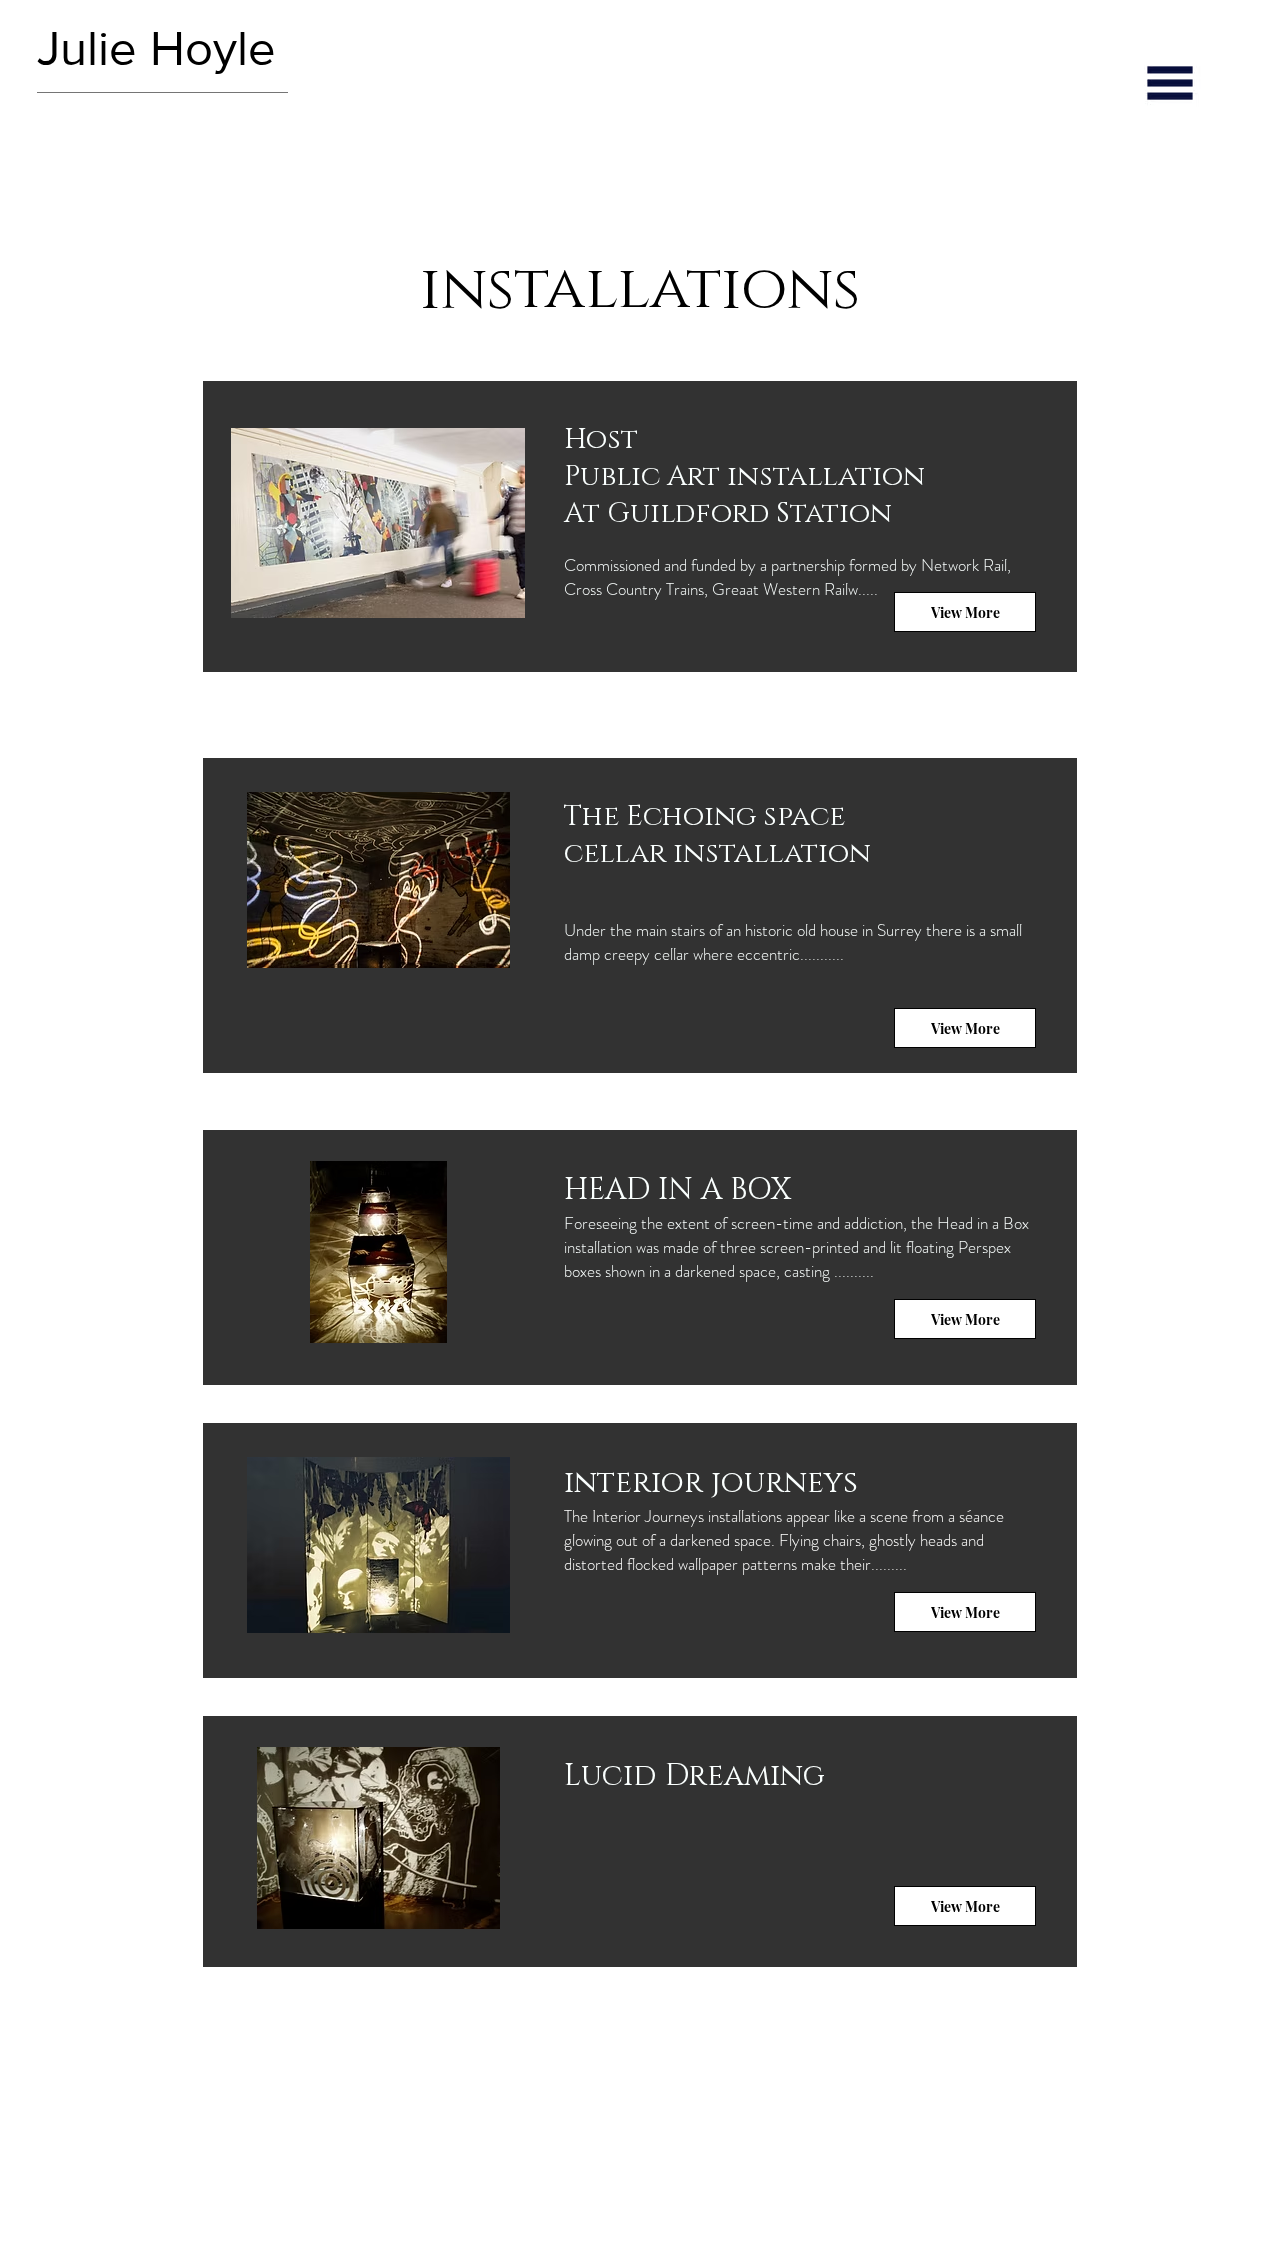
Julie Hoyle (163, 48)
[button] (1170, 83)
